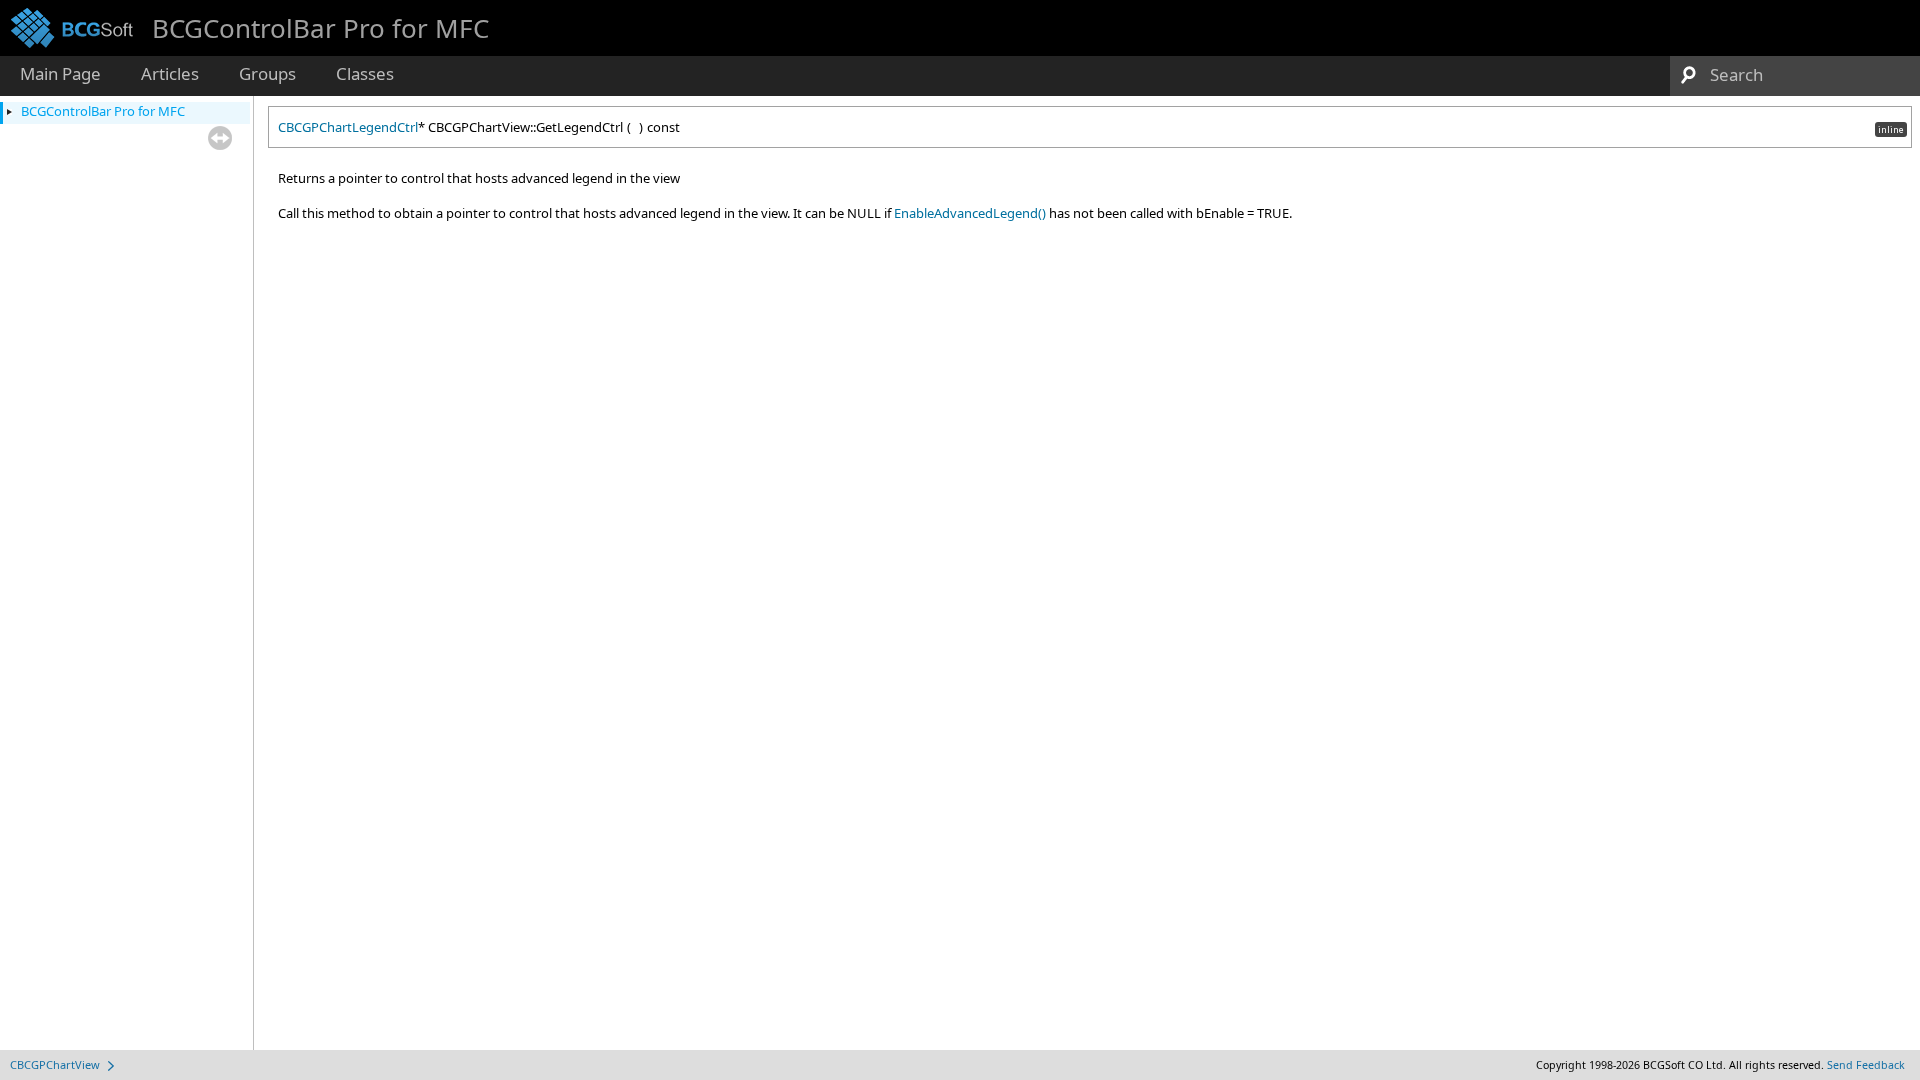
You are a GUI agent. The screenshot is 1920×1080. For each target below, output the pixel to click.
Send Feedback (1866, 1065)
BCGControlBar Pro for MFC (103, 111)
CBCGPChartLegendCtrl (348, 127)
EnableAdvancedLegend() (970, 213)
